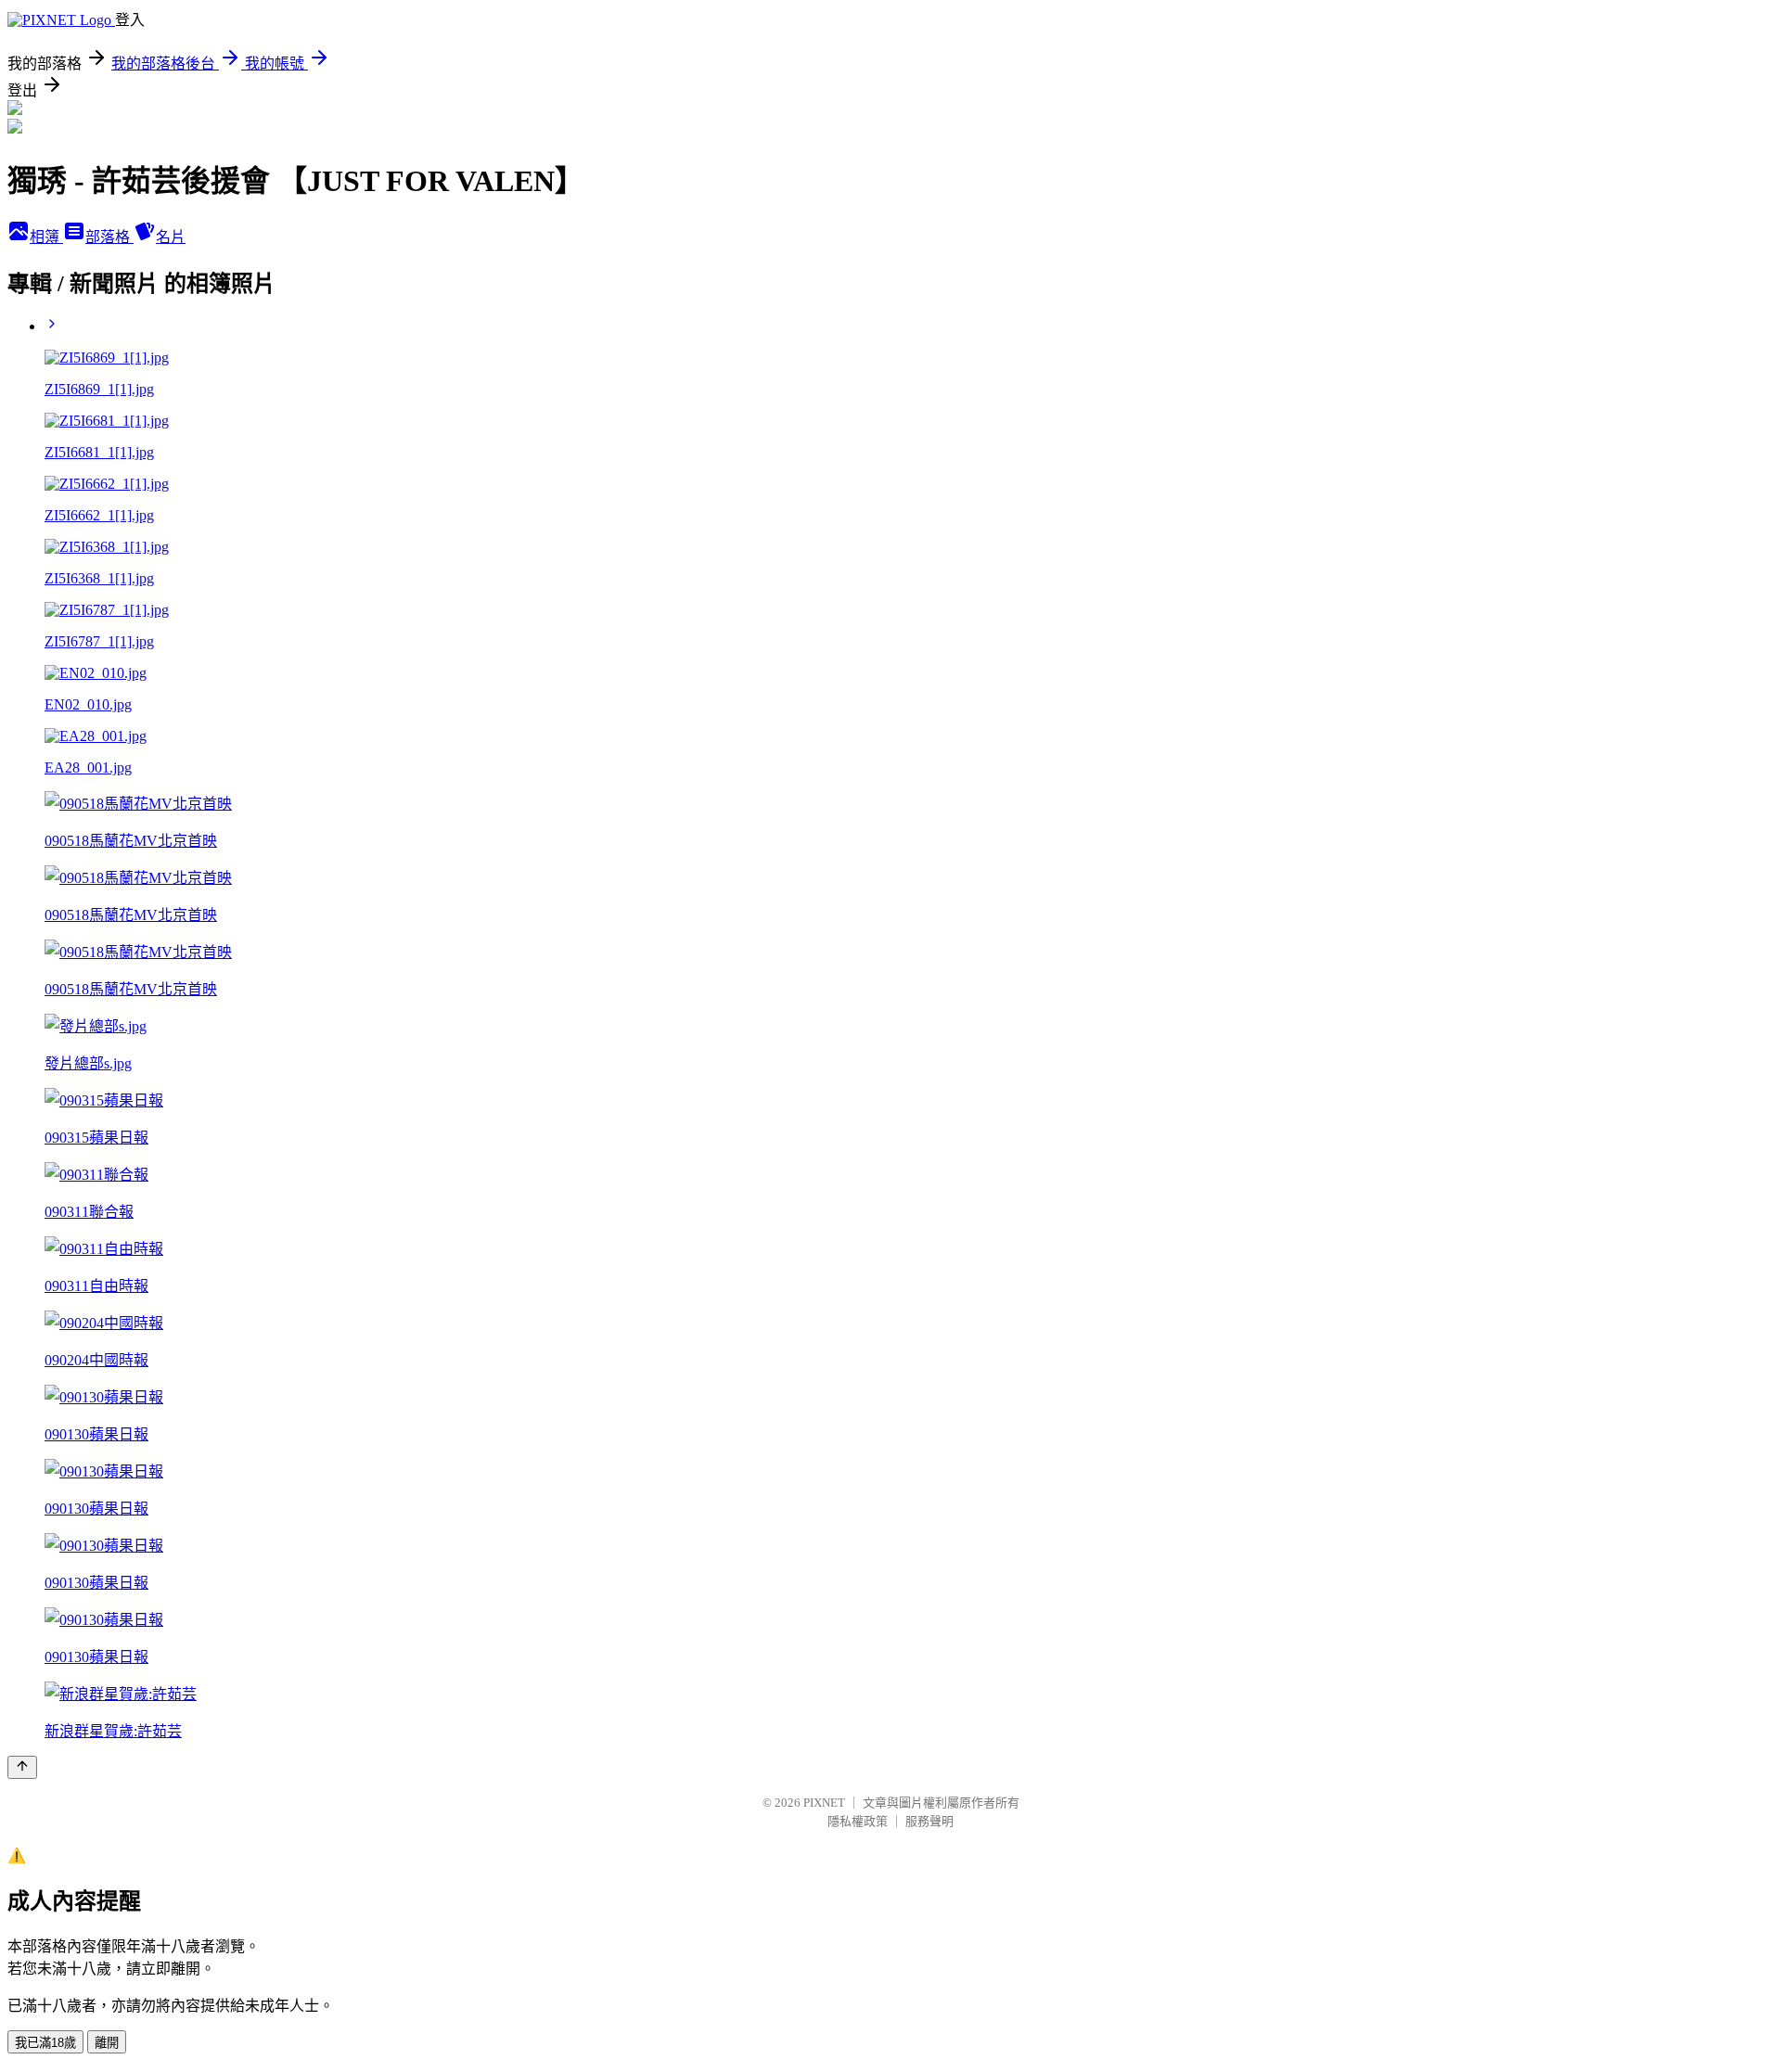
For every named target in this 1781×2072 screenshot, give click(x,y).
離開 (107, 2043)
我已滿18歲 (45, 2043)
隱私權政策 (858, 1821)
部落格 (109, 237)
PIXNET (824, 1803)
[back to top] (22, 1767)
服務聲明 (929, 1821)
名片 (171, 237)
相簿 (46, 237)
